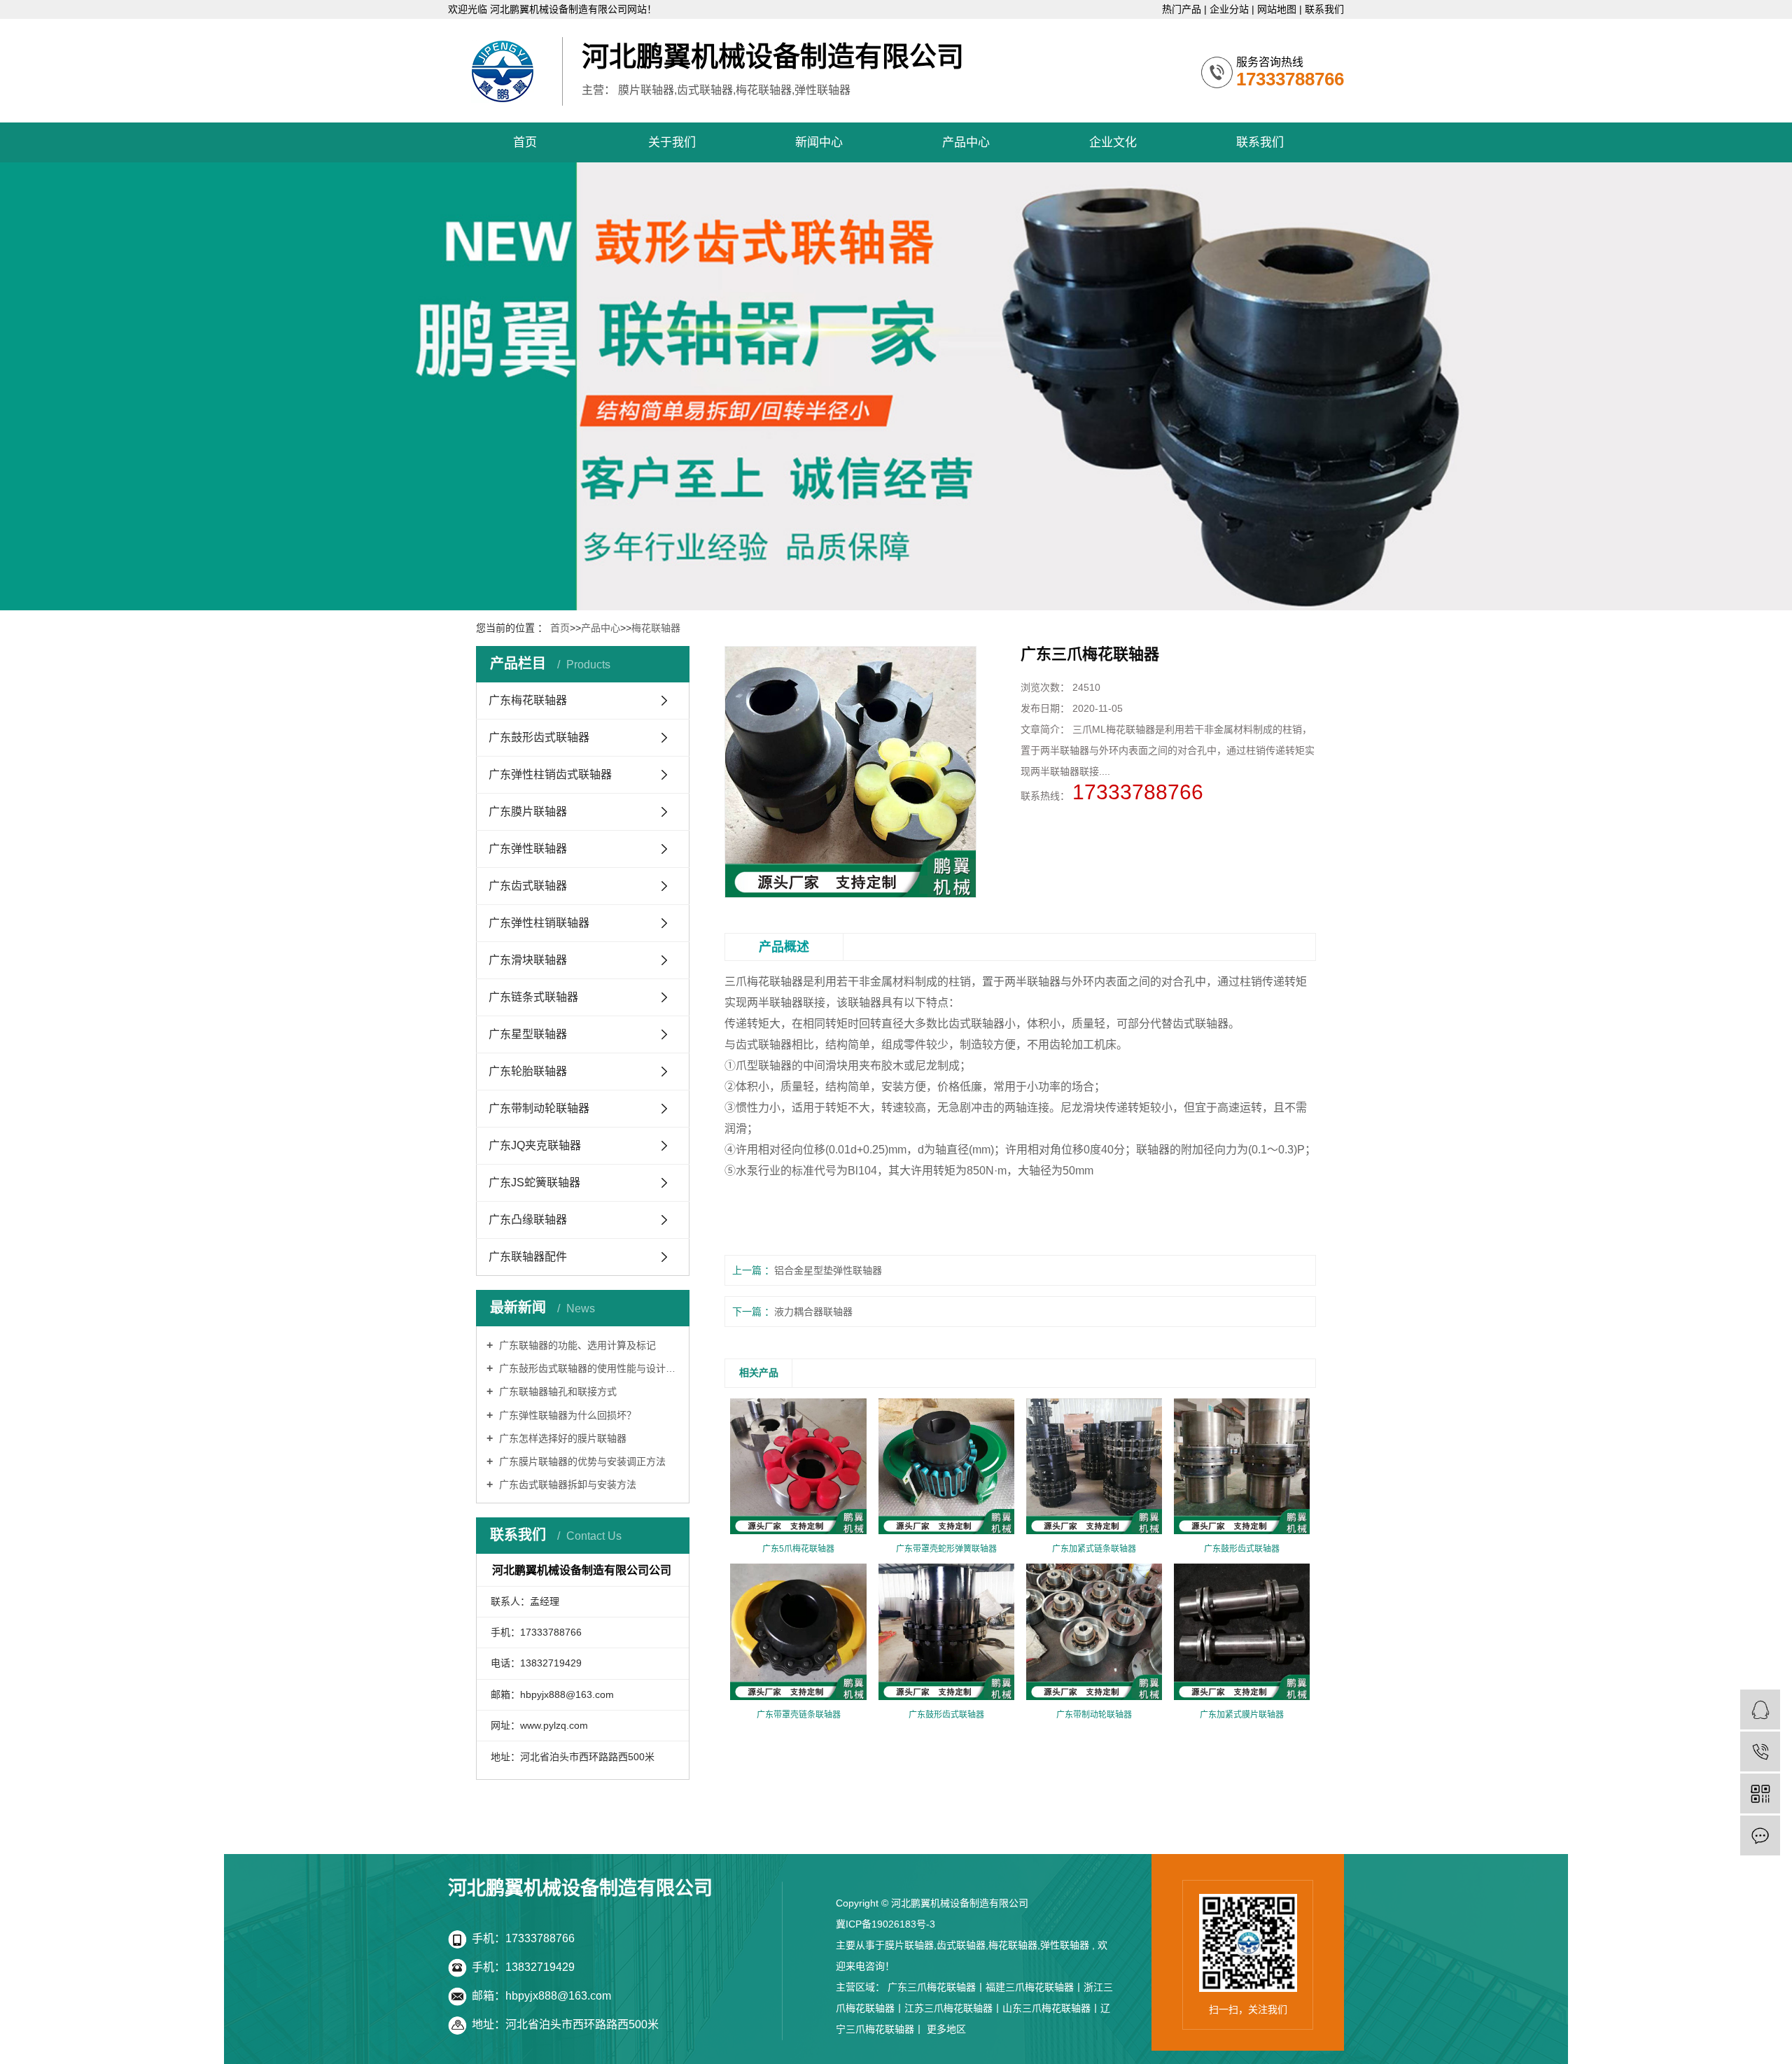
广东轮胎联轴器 (528, 1071)
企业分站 (1231, 9)
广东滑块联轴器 (528, 960)
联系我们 (1324, 9)
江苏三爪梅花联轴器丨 (953, 2008)
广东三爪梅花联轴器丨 (937, 1987)
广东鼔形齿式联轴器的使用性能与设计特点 (588, 1368)
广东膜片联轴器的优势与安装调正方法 (581, 1461)
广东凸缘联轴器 (528, 1220)
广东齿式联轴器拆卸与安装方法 (566, 1484)
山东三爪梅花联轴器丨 (1051, 2008)
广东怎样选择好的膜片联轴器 (561, 1438)
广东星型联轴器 (528, 1034)
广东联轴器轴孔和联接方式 (556, 1391)
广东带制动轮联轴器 (539, 1108)
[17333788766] (1760, 1751)
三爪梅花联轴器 (764, 982)
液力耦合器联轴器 (813, 1312)
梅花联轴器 (656, 628)
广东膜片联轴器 (528, 812)
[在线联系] (1760, 1835)
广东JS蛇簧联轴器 (534, 1182)
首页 (525, 142)
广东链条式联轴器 (533, 997)
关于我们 (672, 142)
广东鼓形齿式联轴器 (539, 737)
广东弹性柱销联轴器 (539, 923)
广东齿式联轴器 (528, 886)
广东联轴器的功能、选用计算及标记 (576, 1345)
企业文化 (1113, 142)
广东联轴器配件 (528, 1257)
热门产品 (1183, 9)
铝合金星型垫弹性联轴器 (828, 1270)
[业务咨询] (1760, 1710)
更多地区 (946, 2029)
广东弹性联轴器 (528, 849)
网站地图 (1278, 9)
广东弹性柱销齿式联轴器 (550, 774)
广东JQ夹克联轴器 (535, 1145)
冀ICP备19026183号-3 (885, 1924)
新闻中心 (819, 142)
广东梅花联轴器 (528, 700)
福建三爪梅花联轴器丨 (1035, 1987)
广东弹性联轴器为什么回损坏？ (566, 1415)
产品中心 (966, 142)
